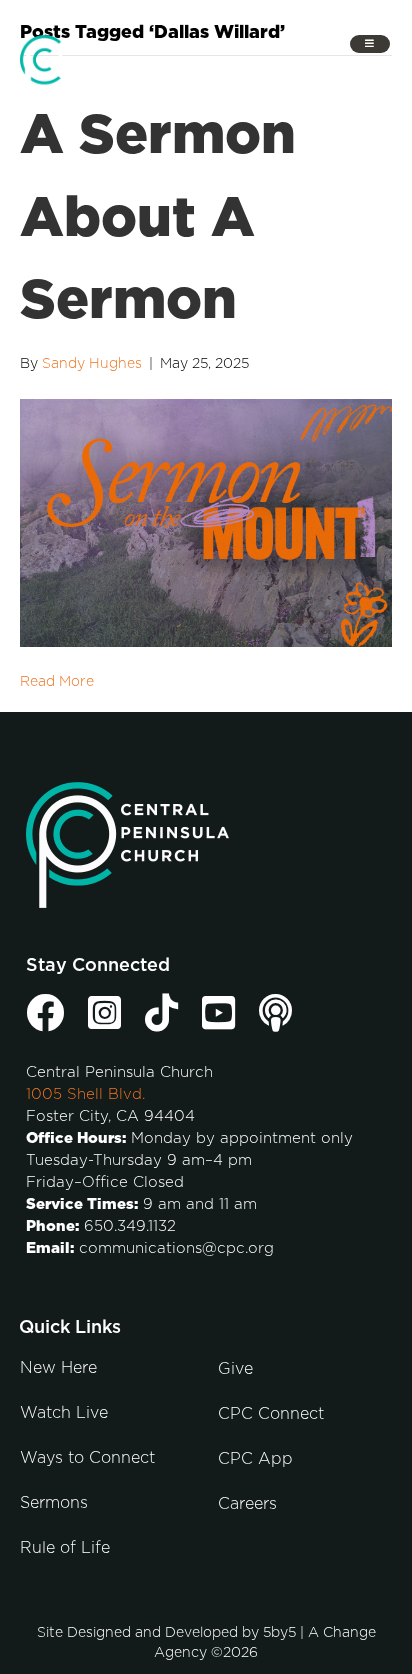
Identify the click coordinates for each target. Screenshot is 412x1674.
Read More (57, 682)
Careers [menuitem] (247, 1504)
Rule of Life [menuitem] (65, 1548)
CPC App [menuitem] (255, 1459)
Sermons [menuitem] (54, 1503)
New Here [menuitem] (58, 1368)
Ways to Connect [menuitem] (87, 1458)
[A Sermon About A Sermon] (206, 522)
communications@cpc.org (176, 1248)
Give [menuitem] (235, 1369)
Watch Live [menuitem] (64, 1413)
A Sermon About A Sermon (158, 219)
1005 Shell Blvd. (85, 1094)
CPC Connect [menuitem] (271, 1414)
